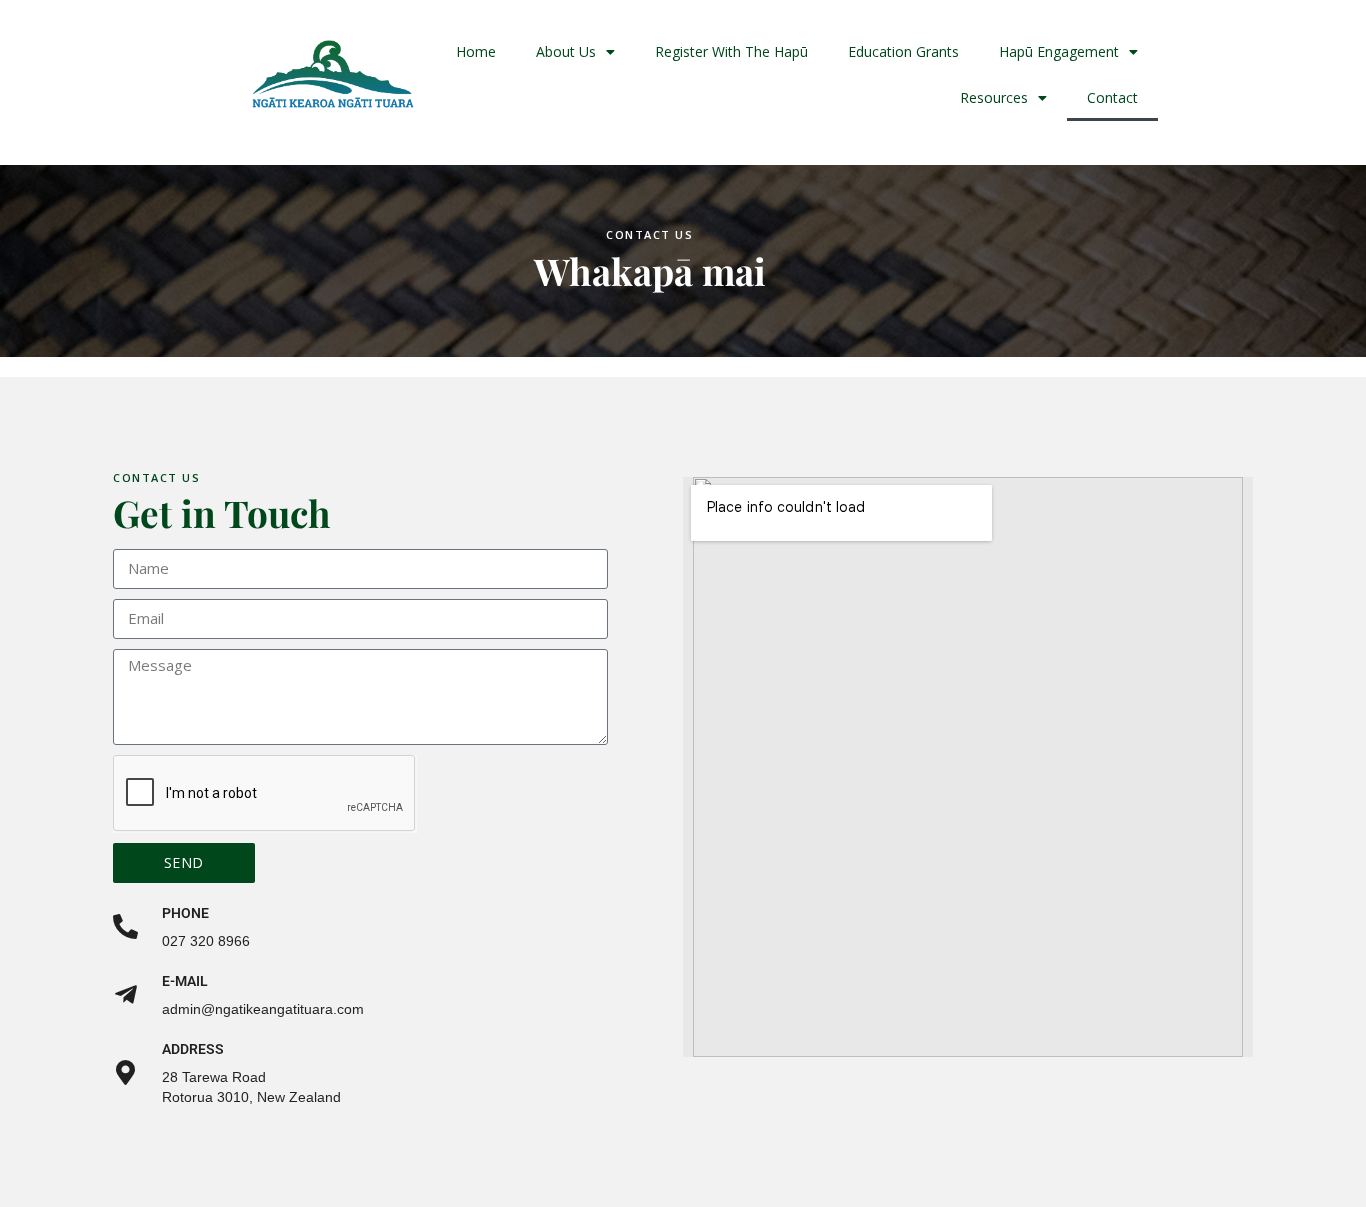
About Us (566, 51)
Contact (1112, 97)
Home (476, 51)
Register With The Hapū (731, 51)
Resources (994, 97)
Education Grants (903, 51)
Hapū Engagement (1059, 51)
